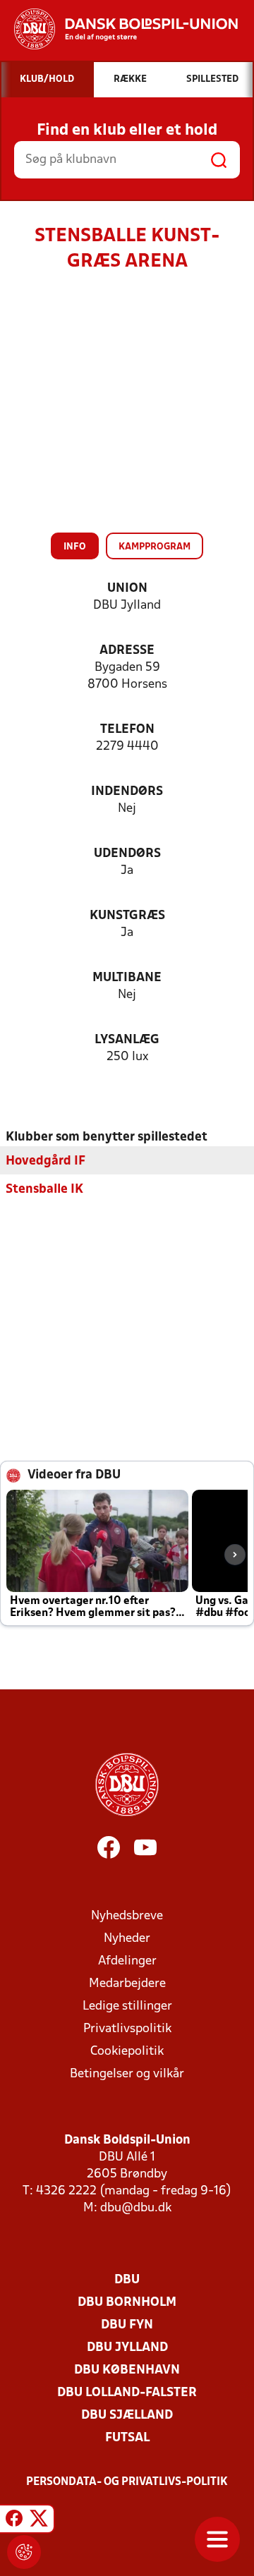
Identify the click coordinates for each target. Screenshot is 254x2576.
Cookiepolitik (127, 2052)
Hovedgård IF (46, 1161)
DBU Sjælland (127, 2416)
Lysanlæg (127, 1040)
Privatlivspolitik (127, 2029)
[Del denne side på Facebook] (14, 2521)
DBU (127, 2280)
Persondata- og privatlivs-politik (127, 2482)
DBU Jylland (127, 2348)
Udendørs (127, 854)
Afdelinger (127, 1961)
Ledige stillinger (127, 2006)
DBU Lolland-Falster (127, 2393)
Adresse (127, 651)
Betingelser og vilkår (127, 2074)
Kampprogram (155, 547)
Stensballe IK (44, 1190)
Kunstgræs (127, 916)
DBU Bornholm (127, 2303)
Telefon (127, 730)
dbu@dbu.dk (136, 2208)
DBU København (127, 2370)
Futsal (127, 2438)
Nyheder (127, 1939)
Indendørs (127, 792)
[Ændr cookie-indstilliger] (24, 2552)
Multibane (127, 978)
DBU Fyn (127, 2325)
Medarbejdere (127, 1984)
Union (127, 589)
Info (75, 547)
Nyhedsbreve (127, 1916)
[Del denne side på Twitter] (39, 2521)
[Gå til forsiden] (119, 29)
